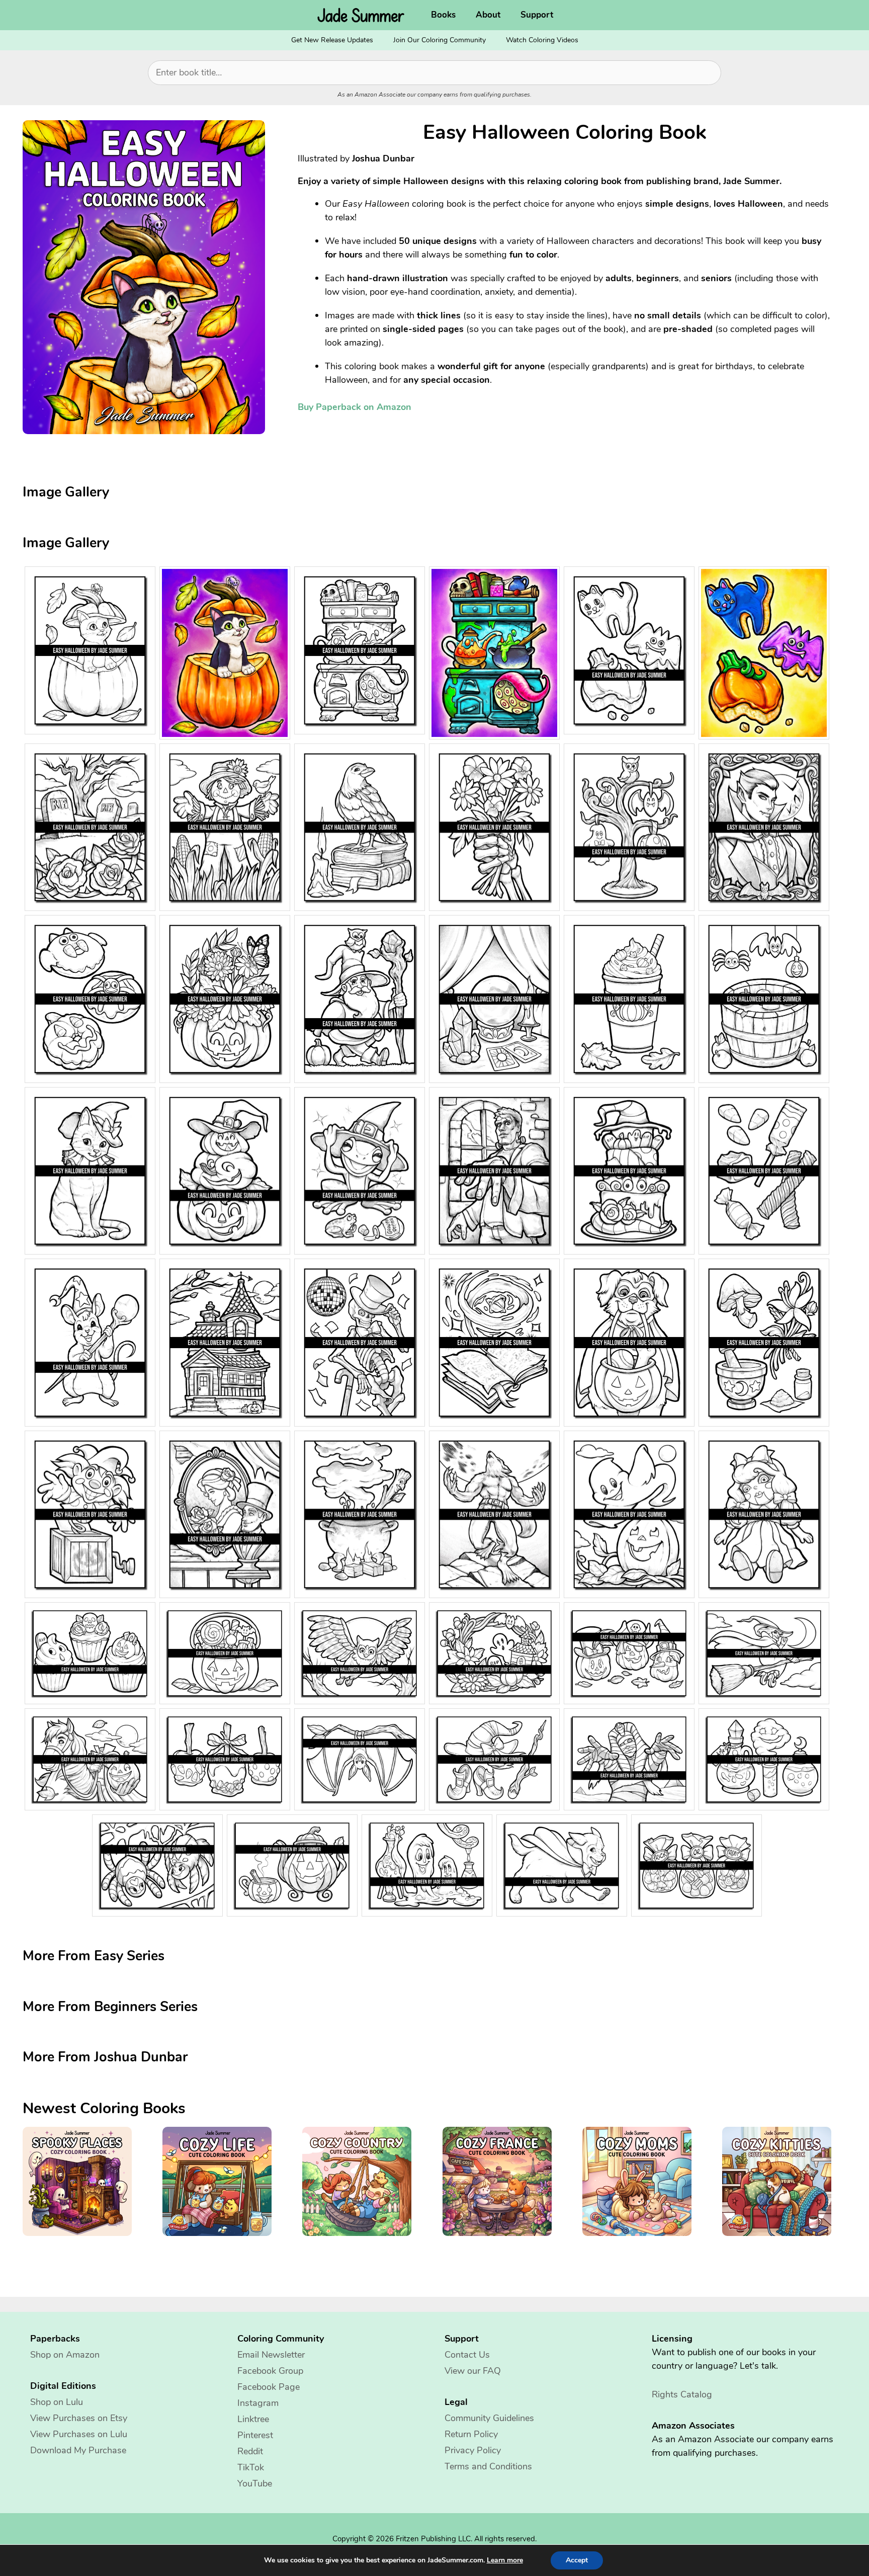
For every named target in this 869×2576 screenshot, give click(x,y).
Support (537, 15)
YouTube (255, 2483)
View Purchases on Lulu (79, 2434)
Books (443, 15)
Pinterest (255, 2435)
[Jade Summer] (364, 15)
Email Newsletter (271, 2355)
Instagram (258, 2403)
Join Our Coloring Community (440, 40)
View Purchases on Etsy (79, 2418)
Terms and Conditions (488, 2466)
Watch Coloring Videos (542, 40)
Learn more (505, 2560)
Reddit (250, 2451)
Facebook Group (270, 2371)
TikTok (251, 2467)
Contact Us (467, 2355)
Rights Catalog (682, 2394)
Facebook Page (269, 2387)
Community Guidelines (489, 2418)
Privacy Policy (473, 2450)
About (488, 15)
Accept (577, 2560)
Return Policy (471, 2434)
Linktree (253, 2419)
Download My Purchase (78, 2450)
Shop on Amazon (65, 2355)
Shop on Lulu (57, 2402)
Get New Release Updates (332, 40)
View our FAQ (473, 2371)
